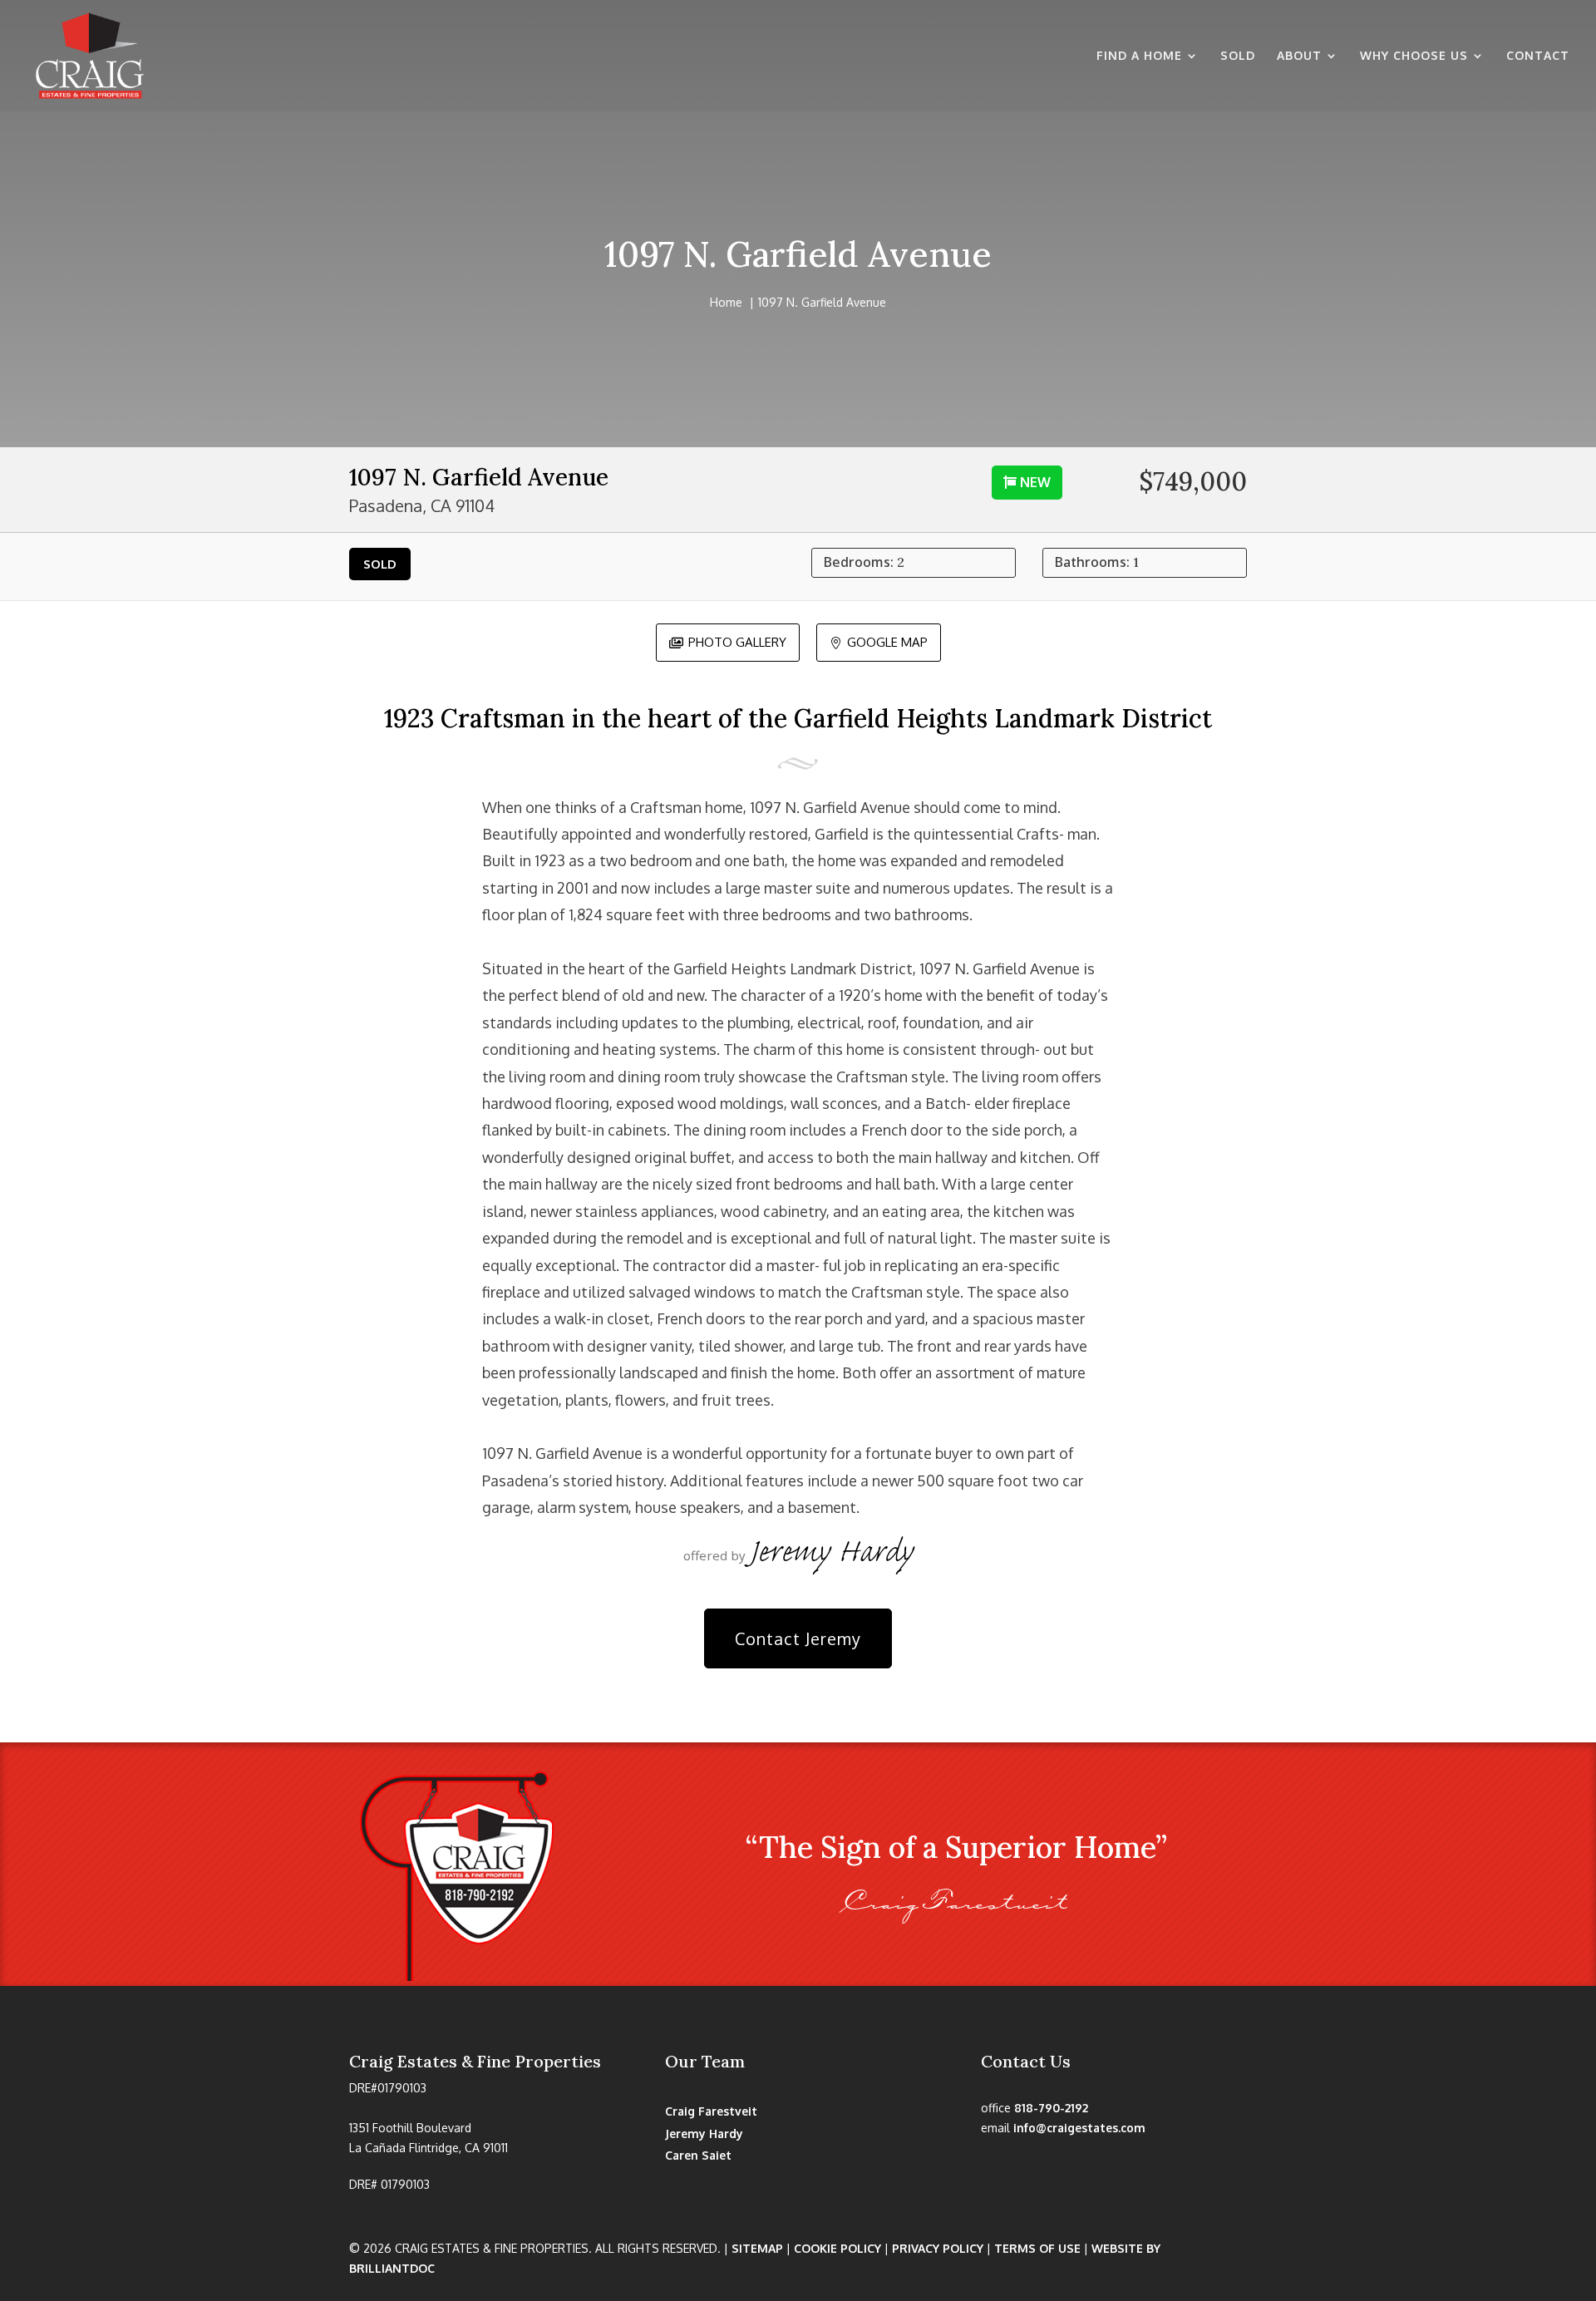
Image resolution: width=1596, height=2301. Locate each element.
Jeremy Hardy (704, 2133)
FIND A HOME (1139, 56)
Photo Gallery (728, 641)
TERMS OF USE (1037, 2248)
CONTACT (1538, 56)
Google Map (879, 641)
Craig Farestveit (711, 2111)
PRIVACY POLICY (938, 2248)
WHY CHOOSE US (1414, 56)
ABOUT (1299, 56)
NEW (1035, 482)
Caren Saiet (698, 2155)
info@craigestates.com (1079, 2128)
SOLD (1238, 56)
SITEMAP (757, 2248)
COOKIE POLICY (837, 2248)
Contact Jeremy (798, 1638)
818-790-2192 (1051, 2108)
